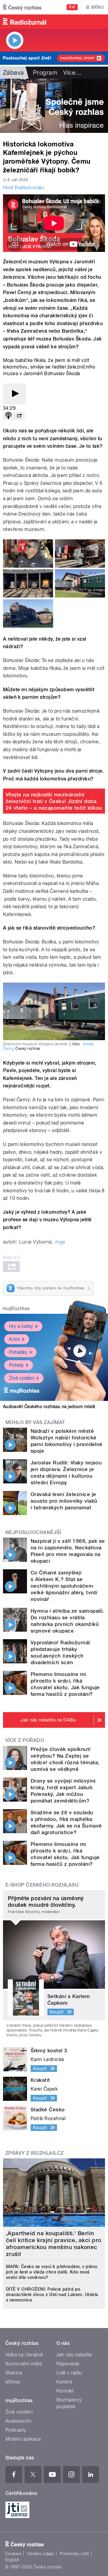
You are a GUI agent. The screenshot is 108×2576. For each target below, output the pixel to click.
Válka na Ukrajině (24, 2355)
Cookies (13, 2554)
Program (45, 73)
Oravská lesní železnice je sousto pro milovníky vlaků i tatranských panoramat (64, 1501)
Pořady (16, 1365)
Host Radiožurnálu (23, 188)
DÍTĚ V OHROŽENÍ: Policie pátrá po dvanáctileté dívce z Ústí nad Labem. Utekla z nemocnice (52, 2295)
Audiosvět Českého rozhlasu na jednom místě (49, 1407)
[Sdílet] (19, 416)
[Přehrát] (14, 394)
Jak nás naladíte (74, 2355)
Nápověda (68, 2364)
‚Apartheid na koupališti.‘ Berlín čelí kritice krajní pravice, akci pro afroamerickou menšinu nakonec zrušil (54, 2244)
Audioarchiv (18, 2421)
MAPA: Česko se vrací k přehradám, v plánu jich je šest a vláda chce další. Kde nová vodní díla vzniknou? (52, 2272)
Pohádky (18, 1352)
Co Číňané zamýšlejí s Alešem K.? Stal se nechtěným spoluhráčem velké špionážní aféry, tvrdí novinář (64, 1586)
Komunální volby (24, 2364)
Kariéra (64, 2382)
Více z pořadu (25, 1740)
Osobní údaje (41, 2554)
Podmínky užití (74, 2554)
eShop (13, 2382)
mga (60, 1242)
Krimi (14, 1339)
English (12, 2560)
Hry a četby (21, 1326)
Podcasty (16, 2430)
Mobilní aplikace (23, 2439)
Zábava (13, 73)
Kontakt (65, 2391)
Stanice (14, 2373)
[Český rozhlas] (22, 7)
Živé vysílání (22, 1378)
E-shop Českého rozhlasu (42, 1885)
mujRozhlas (16, 1308)
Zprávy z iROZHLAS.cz (35, 2153)
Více (72, 73)
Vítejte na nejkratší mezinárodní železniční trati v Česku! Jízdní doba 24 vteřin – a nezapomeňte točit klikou (54, 801)
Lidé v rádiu (69, 2373)
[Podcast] (8, 416)
